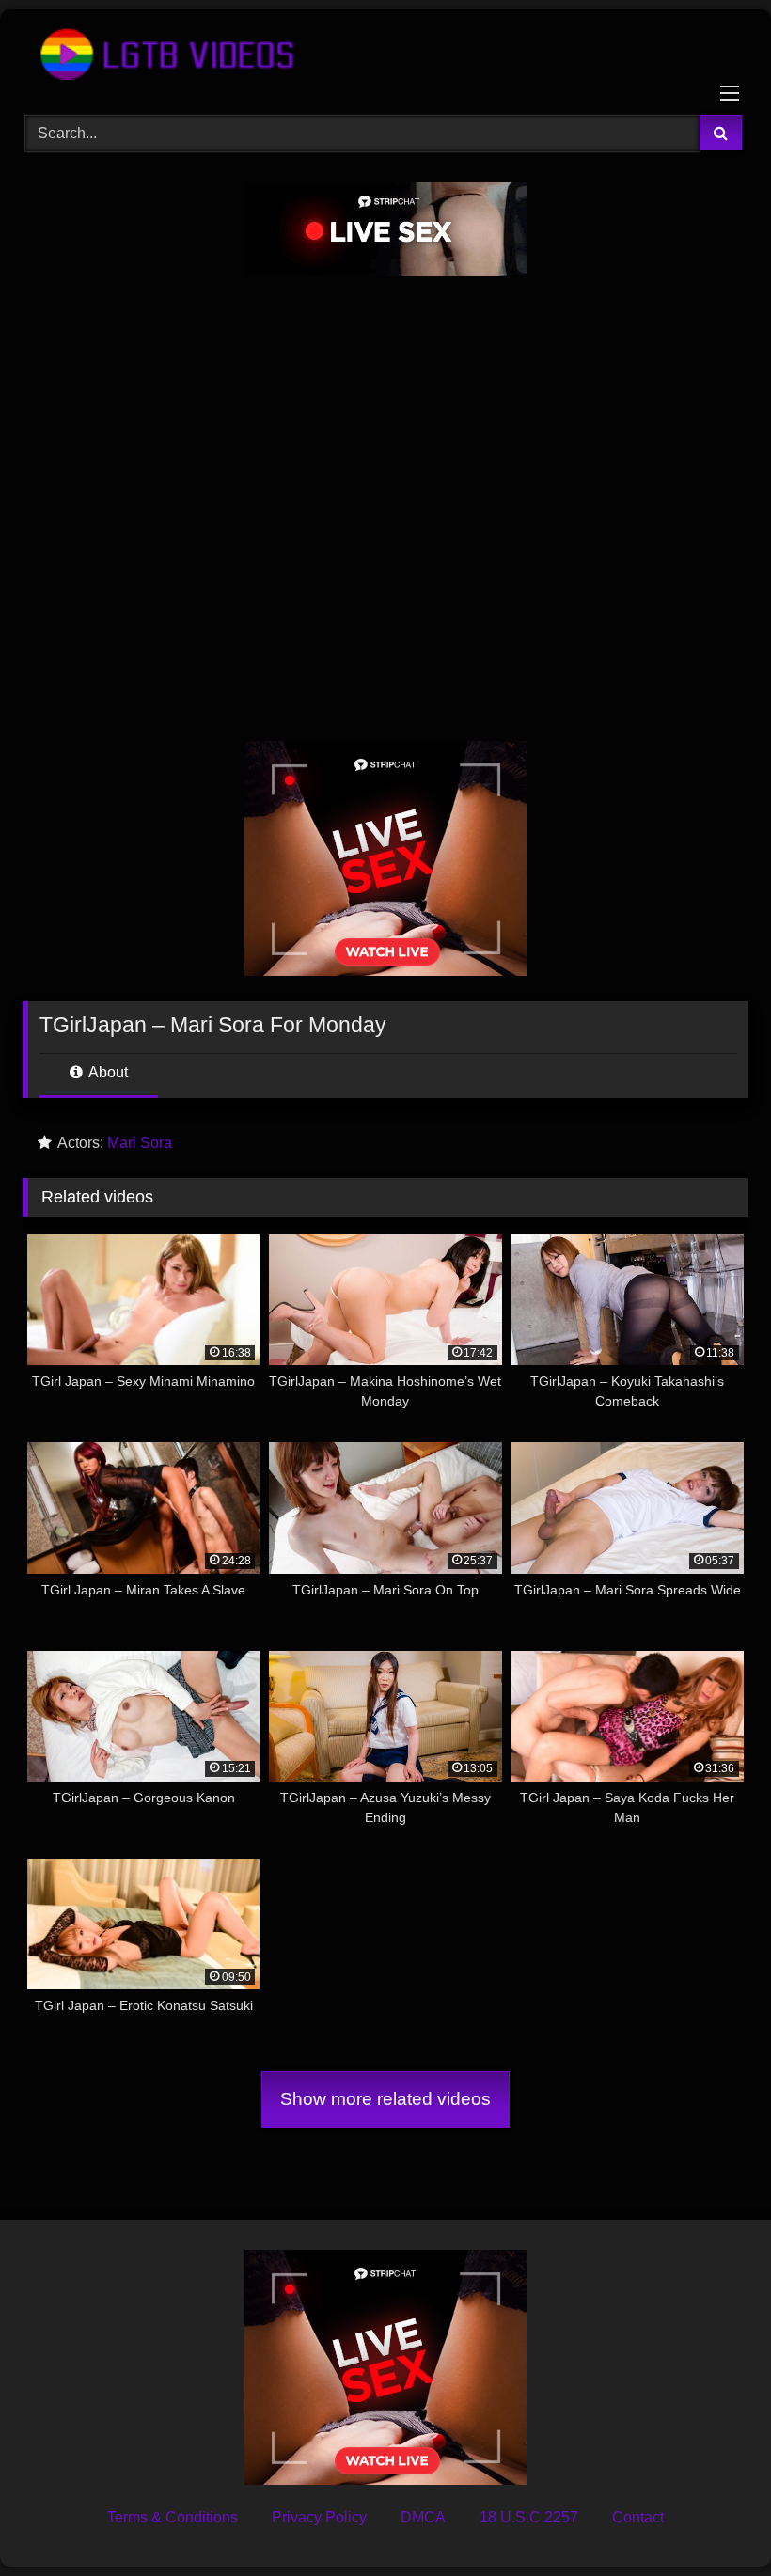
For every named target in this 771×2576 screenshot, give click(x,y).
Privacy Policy (319, 2517)
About (107, 1072)
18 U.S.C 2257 (529, 2517)
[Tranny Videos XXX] (385, 55)
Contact (638, 2517)
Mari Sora (140, 1143)
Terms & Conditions (173, 2517)
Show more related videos (385, 2099)
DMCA (423, 2517)
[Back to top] (713, 2520)
